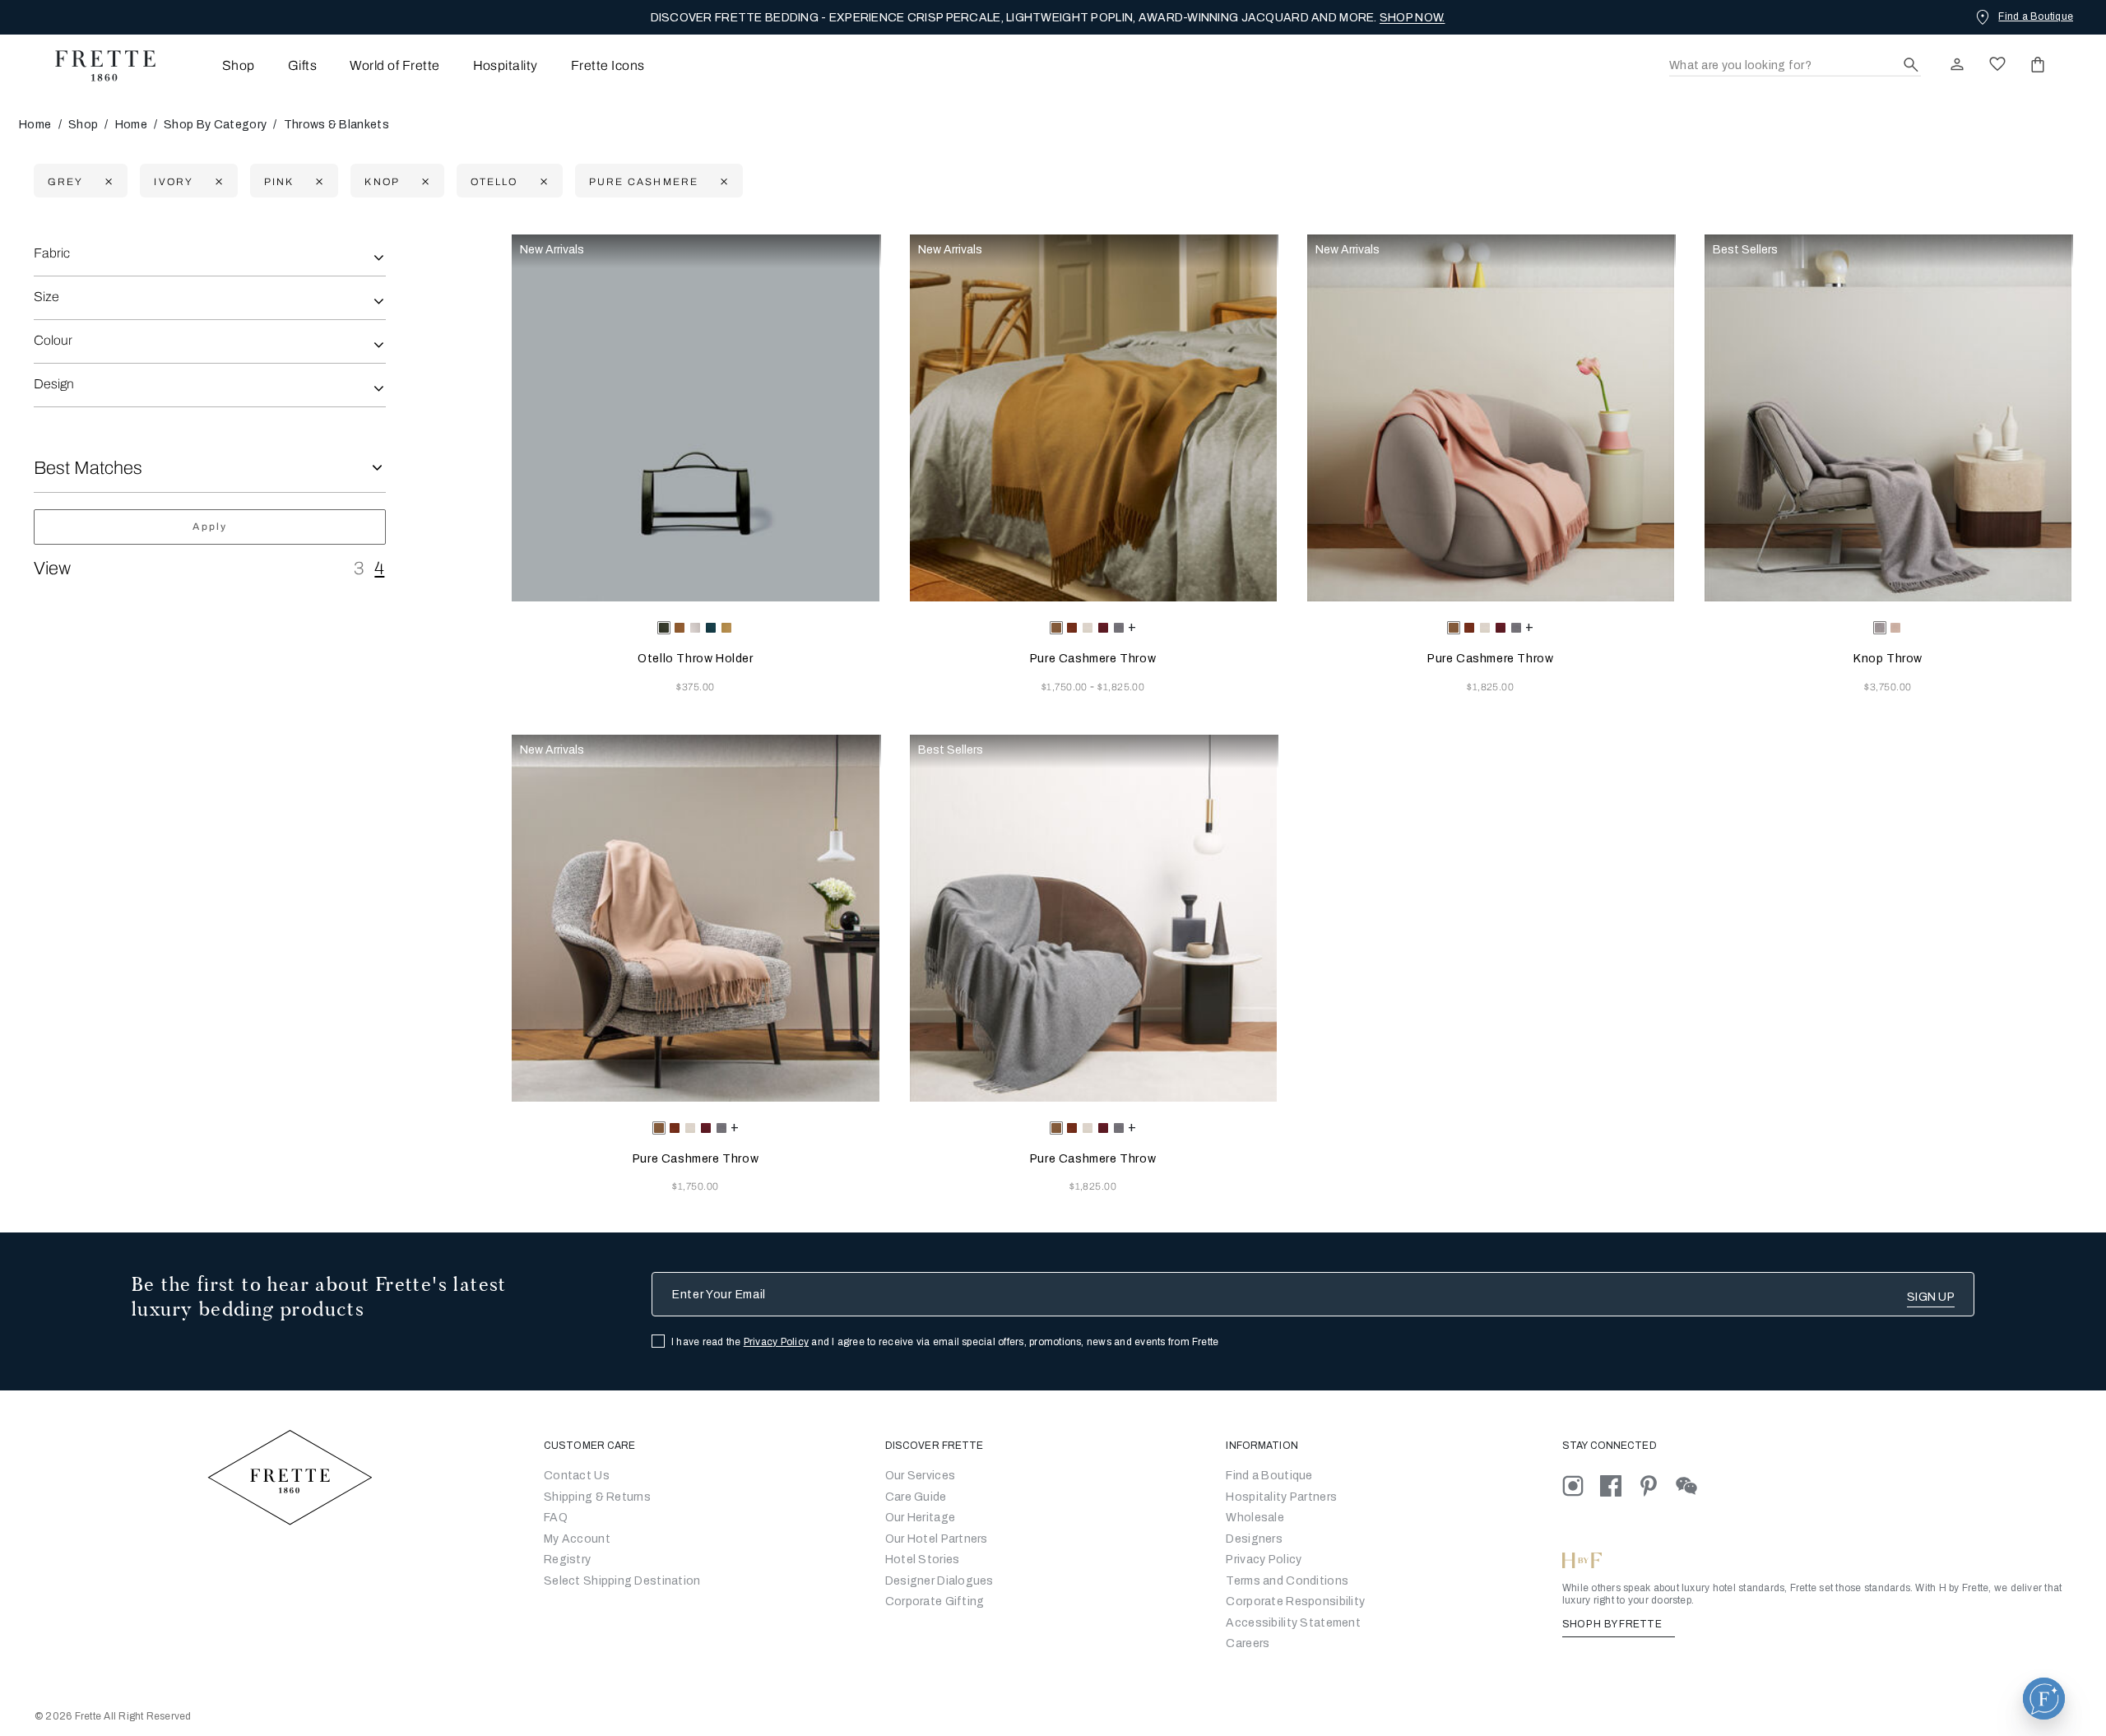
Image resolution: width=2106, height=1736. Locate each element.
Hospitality (506, 65)
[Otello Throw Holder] (695, 418)
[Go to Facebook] (1619, 1485)
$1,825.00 (1121, 687)
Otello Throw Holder (695, 659)
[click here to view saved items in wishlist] (1997, 64)
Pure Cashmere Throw (1093, 659)
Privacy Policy (776, 1342)
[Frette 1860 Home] (97, 66)
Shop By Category (215, 125)
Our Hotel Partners (937, 1539)
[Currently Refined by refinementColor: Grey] (107, 181)
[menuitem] (216, 65)
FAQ (556, 1518)
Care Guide (916, 1497)
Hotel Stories (923, 1560)
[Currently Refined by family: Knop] (423, 181)
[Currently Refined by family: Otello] (542, 181)
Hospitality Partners (1281, 1497)
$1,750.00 (1066, 687)
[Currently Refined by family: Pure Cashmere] (722, 181)
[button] (2044, 1699)
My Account (577, 1539)
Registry (567, 1560)
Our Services (920, 1476)
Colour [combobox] (53, 340)
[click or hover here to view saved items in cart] (2038, 64)
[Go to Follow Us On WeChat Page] (1693, 1485)
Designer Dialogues (939, 1581)
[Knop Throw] (1888, 418)
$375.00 (695, 687)
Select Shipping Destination (622, 1581)
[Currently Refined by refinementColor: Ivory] (217, 181)
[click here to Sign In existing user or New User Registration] (1957, 64)
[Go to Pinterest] (1657, 1485)
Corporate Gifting (935, 1601)
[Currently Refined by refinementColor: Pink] (317, 181)
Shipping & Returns (597, 1497)
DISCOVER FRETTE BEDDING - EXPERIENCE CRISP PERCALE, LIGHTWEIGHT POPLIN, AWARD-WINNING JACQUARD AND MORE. (1048, 18)
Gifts (302, 65)
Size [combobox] (46, 297)
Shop (83, 125)
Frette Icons (608, 65)
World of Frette (394, 65)
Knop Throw (1888, 659)
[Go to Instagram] (1581, 1485)
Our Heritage (920, 1518)
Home (35, 125)
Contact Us (577, 1476)
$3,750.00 (1888, 687)
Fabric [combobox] (52, 253)
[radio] (680, 628)
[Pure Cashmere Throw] (1093, 418)
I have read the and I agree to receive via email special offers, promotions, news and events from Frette (945, 1342)
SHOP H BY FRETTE (1613, 1624)
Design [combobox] (54, 384)
